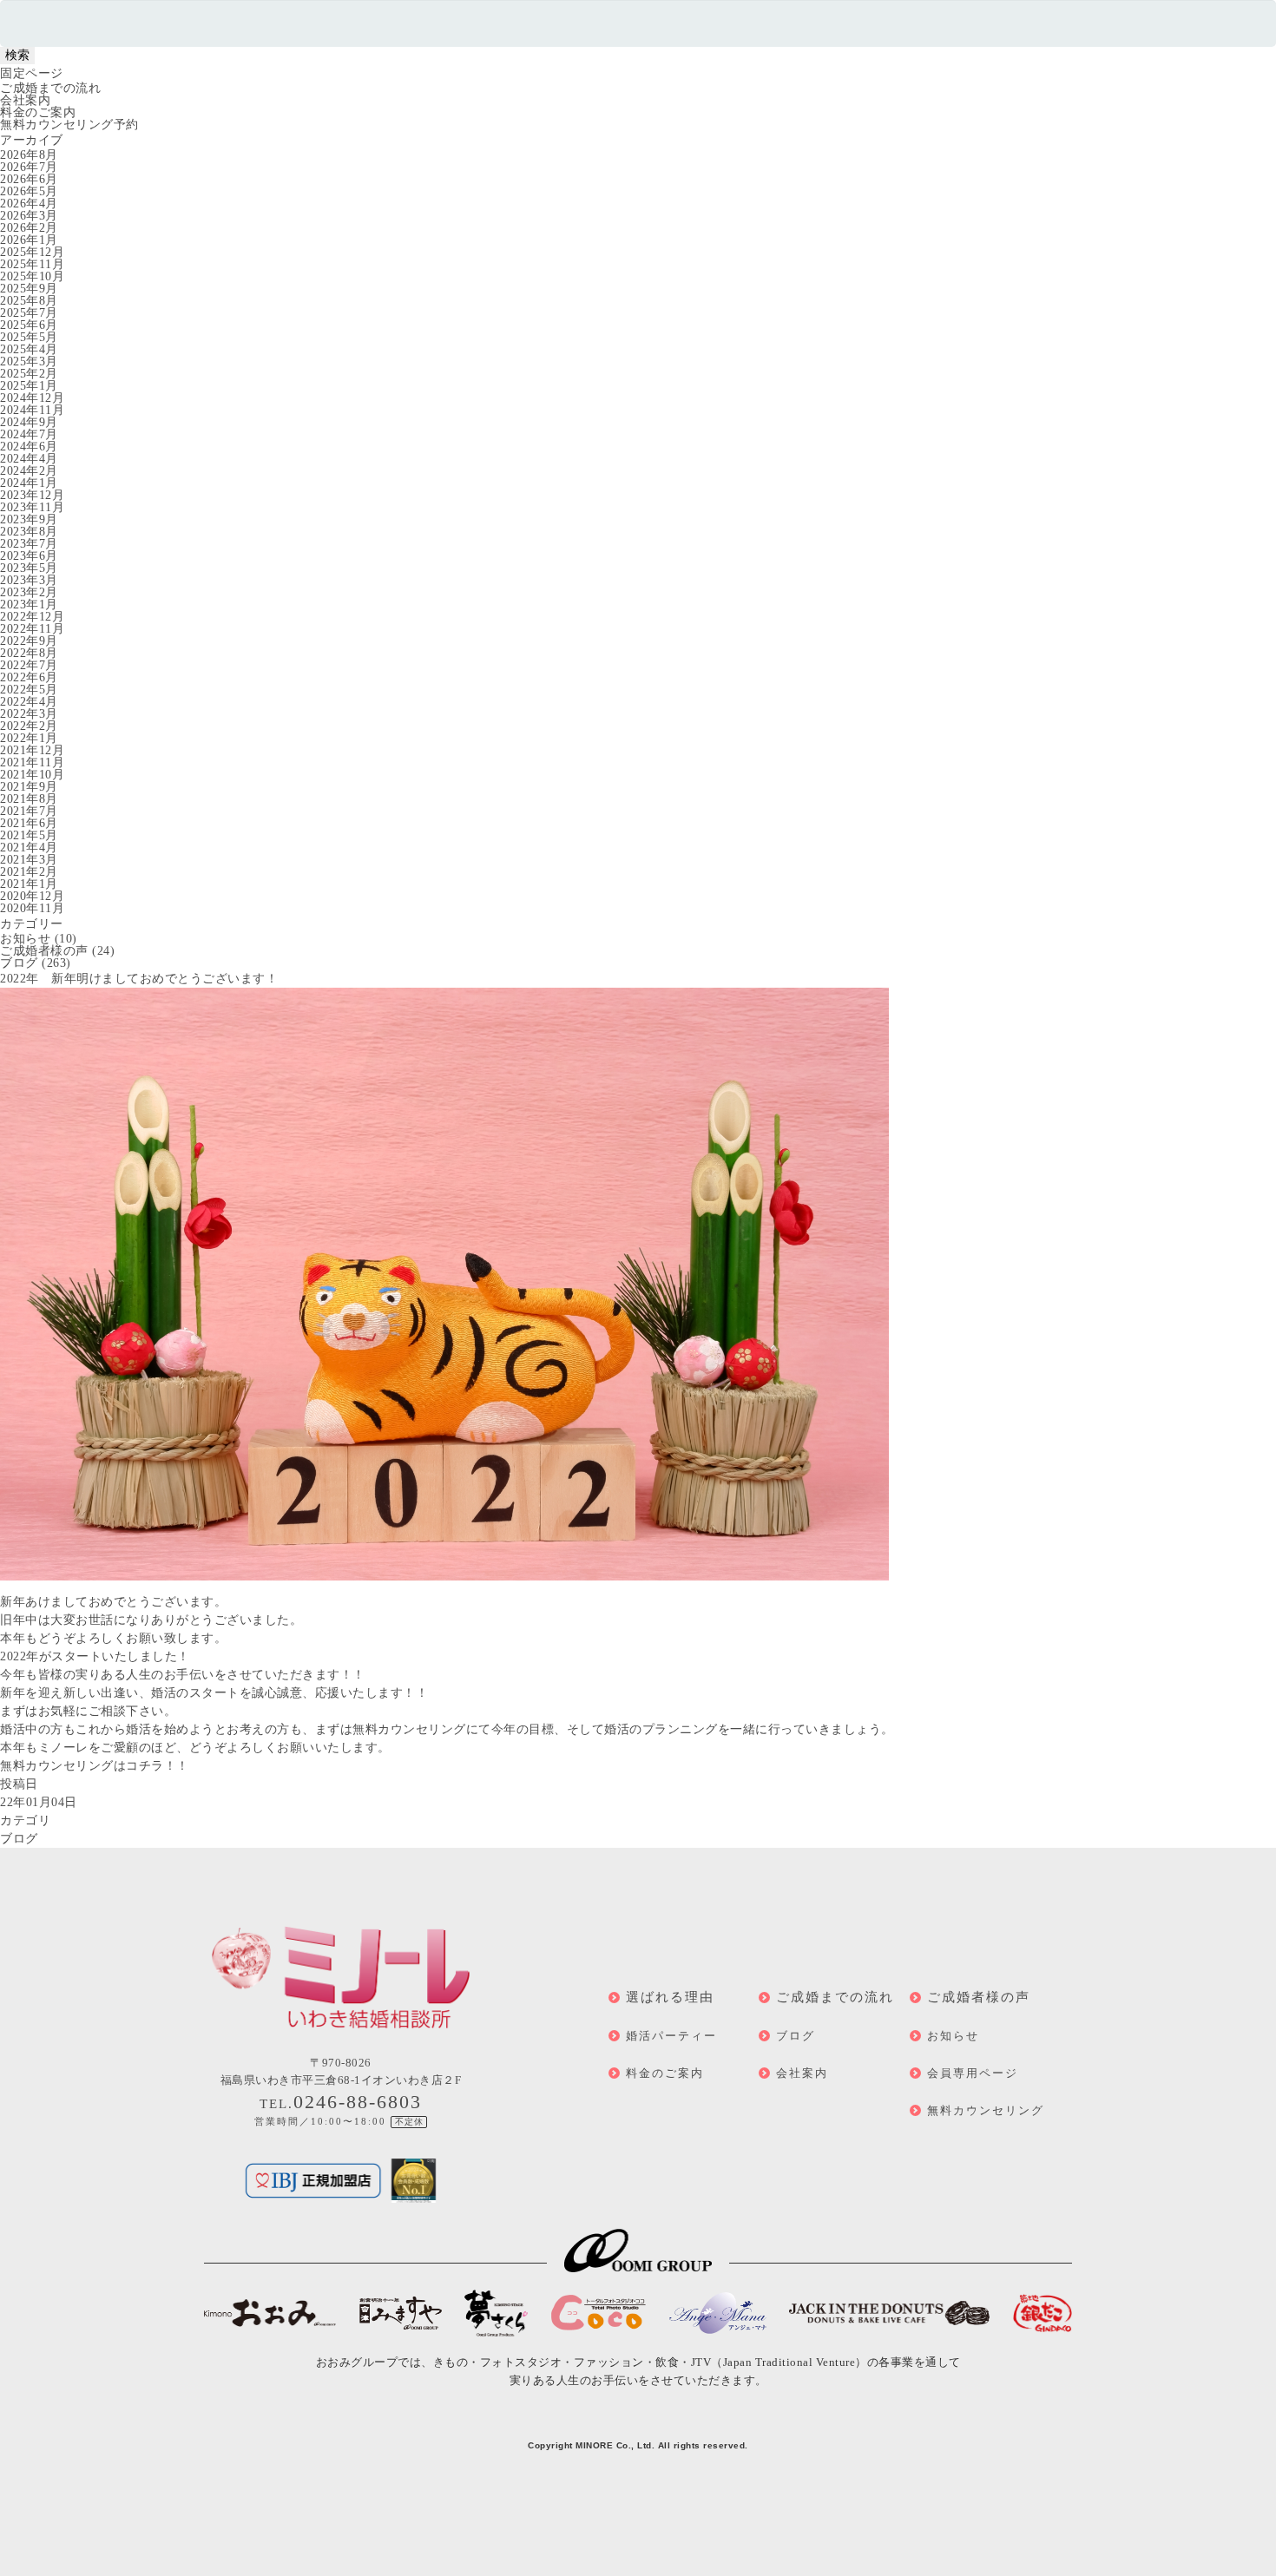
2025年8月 (29, 301)
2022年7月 (29, 665)
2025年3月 (29, 361)
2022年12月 (32, 617)
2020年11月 (32, 908)
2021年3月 (29, 860)
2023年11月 (32, 507)
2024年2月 (29, 471)
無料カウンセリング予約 (69, 125)
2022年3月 (29, 714)
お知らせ (25, 939)
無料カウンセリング (986, 2110)
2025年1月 (29, 386)
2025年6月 (29, 325)
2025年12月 (32, 252)
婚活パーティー (671, 2036)
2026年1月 (29, 240)
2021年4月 (29, 848)
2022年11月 (32, 629)
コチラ (145, 1766)
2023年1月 (29, 605)
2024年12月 (32, 398)
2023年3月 (29, 580)
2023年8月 (29, 532)
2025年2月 (29, 374)
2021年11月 (32, 762)
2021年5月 (29, 835)
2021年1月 (29, 884)
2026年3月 (29, 216)
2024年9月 (29, 422)
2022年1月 (29, 738)
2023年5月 (29, 568)
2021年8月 (29, 799)
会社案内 (25, 100)
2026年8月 (29, 155)
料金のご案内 (38, 112)
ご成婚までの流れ (50, 88)
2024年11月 (32, 410)
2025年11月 (32, 264)
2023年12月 (32, 495)
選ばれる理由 (670, 1997)
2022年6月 (29, 677)
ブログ (19, 963)
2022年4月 (29, 702)
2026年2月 (29, 228)
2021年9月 (29, 787)
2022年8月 (29, 653)
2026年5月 (29, 191)
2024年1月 (29, 483)
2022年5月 (29, 690)
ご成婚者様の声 (44, 951)
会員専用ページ (973, 2073)
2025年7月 (29, 313)
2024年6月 (29, 447)
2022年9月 (29, 641)
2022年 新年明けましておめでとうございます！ (139, 979)
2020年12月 (32, 896)
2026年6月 (29, 179)
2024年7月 (29, 434)
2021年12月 (32, 750)
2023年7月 (29, 544)
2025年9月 (29, 289)
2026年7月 (29, 167)
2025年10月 (32, 276)
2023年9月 (29, 519)
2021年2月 (29, 872)
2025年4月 (29, 349)
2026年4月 (29, 204)
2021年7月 (29, 811)
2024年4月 (29, 459)
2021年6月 (29, 823)
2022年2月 (29, 726)
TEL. (341, 2104)
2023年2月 (29, 592)
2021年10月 (32, 775)
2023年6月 (29, 556)
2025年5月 (29, 337)
